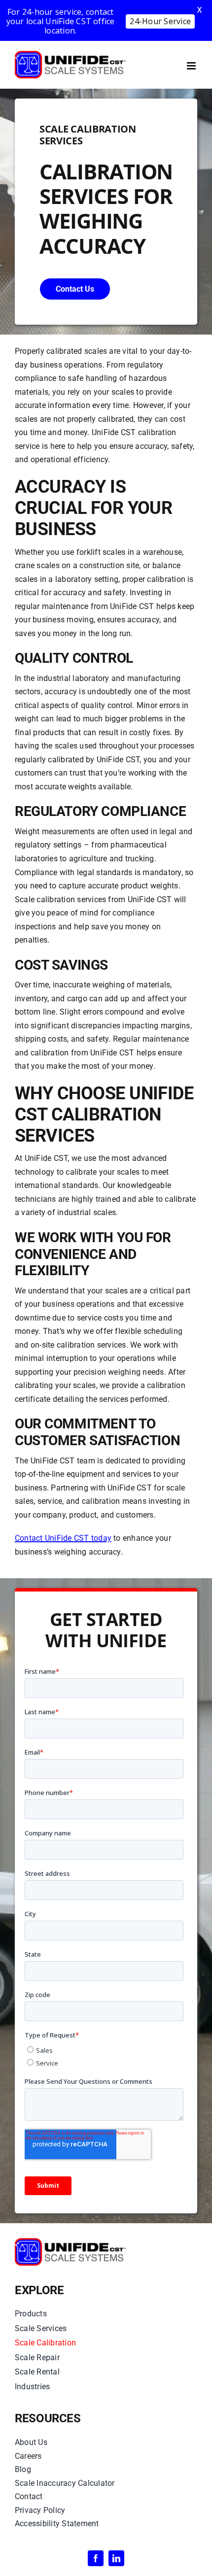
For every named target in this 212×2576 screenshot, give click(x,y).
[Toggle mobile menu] (192, 66)
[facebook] (96, 2558)
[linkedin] (116, 2558)
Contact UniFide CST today (63, 1538)
